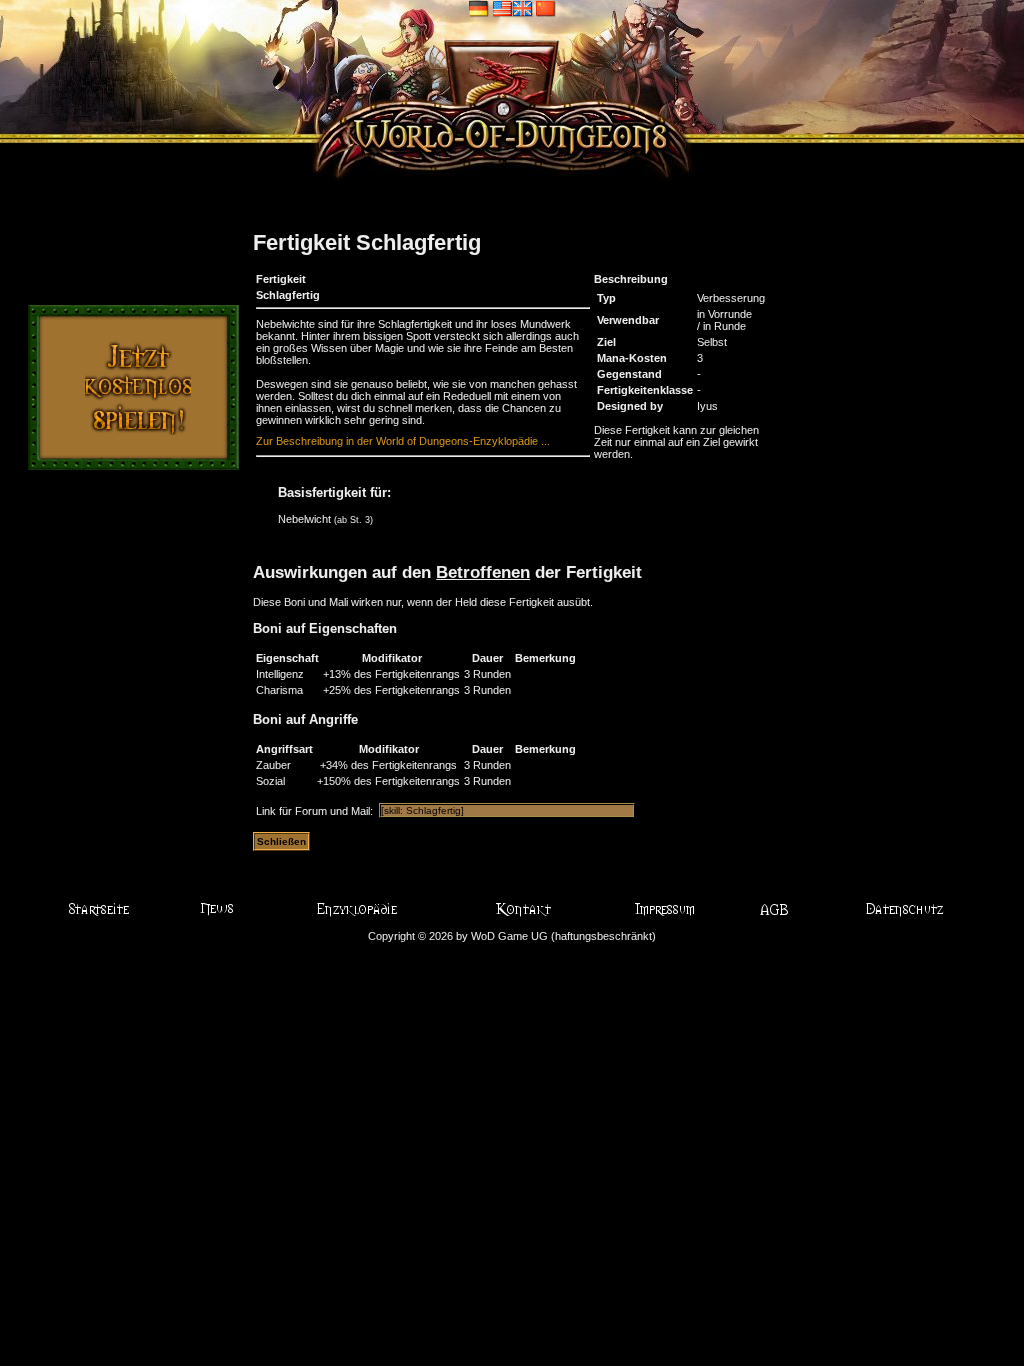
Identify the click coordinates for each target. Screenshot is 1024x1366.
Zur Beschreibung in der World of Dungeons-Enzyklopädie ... (403, 441)
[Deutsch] (479, 8)
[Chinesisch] (546, 8)
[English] (512, 8)
